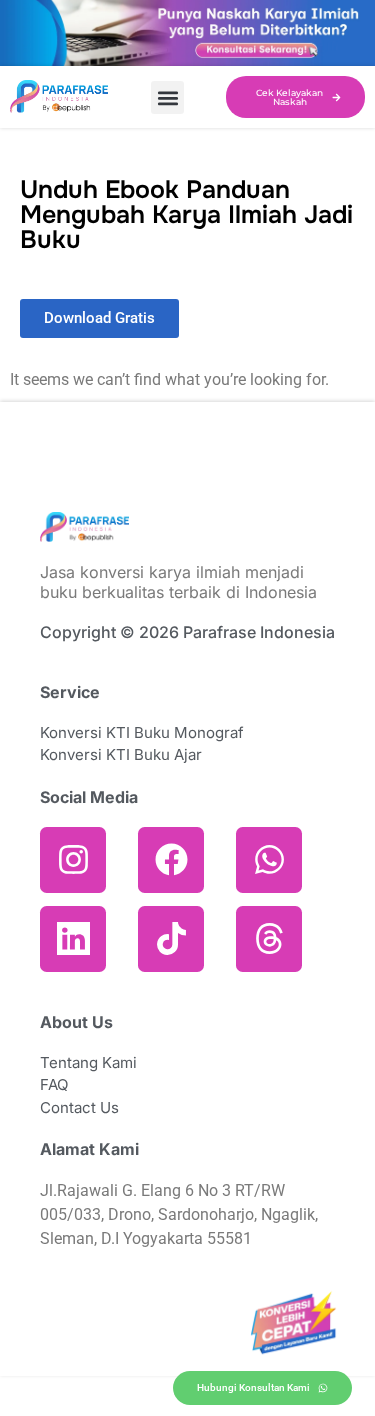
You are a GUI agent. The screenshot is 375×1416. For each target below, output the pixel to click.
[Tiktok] (171, 939)
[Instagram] (73, 860)
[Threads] (269, 939)
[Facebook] (171, 860)
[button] (167, 97)
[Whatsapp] (269, 860)
